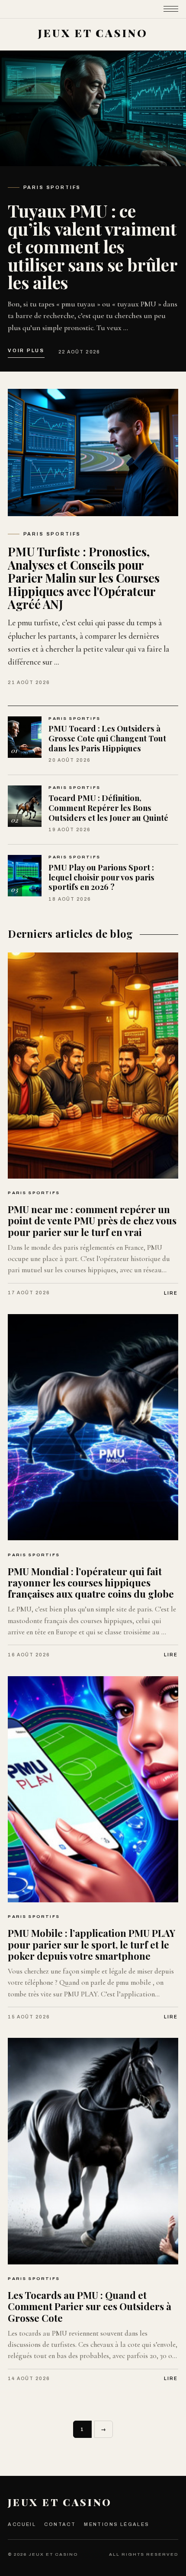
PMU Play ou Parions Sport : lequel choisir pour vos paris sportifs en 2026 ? (101, 877)
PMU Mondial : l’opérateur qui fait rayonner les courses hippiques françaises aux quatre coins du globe (91, 1583)
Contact (60, 2524)
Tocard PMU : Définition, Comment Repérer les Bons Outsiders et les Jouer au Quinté (108, 807)
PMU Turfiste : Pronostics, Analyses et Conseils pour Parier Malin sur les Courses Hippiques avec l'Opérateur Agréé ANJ (84, 578)
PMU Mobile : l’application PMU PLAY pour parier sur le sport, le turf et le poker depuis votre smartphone (91, 1944)
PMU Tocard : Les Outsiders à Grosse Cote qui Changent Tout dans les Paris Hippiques (107, 738)
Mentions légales (117, 2524)
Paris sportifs (52, 188)
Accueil (22, 2524)
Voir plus (26, 350)
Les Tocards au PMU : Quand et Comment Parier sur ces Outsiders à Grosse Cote (90, 2306)
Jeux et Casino (60, 2502)
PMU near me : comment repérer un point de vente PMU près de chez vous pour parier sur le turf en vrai (92, 1221)
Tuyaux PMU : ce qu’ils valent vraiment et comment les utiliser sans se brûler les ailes (92, 246)
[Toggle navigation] (171, 9)
